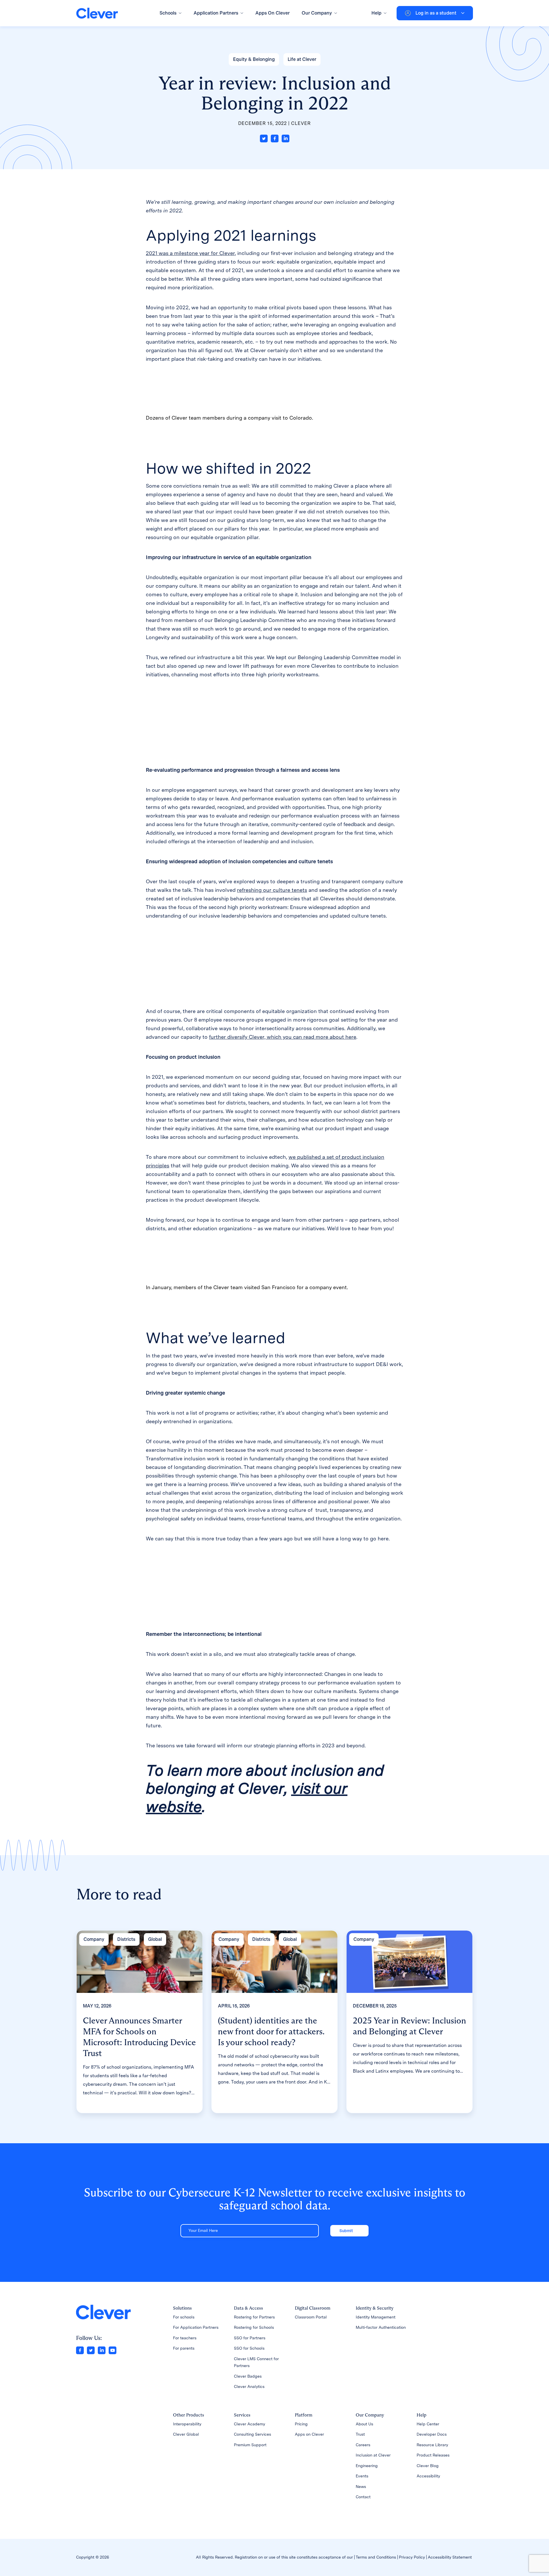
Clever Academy (249, 2424)
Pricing (301, 2424)
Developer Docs (432, 2434)
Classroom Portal (311, 2317)
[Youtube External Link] (113, 2350)
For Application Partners (196, 2327)
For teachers (185, 2338)
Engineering (367, 2466)
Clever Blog (428, 2466)
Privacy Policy (412, 2557)
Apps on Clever (309, 2434)
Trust (360, 2434)
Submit (346, 2231)
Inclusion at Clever (373, 2455)
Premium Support (250, 2445)
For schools (184, 2317)
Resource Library (432, 2445)
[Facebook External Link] (80, 2350)
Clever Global (186, 2434)
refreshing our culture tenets (272, 890)
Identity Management (376, 2317)
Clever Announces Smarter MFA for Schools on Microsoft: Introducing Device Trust (139, 2037)
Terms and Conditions (376, 2557)
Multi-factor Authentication (381, 2327)
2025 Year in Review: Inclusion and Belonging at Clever (409, 2026)
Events (362, 2476)
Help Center (428, 2424)
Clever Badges (248, 2376)
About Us (364, 2424)
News (361, 2487)
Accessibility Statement (450, 2557)
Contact (363, 2497)
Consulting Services (252, 2434)
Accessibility (428, 2476)
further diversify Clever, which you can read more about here (283, 1037)
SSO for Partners (250, 2338)
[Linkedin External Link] (102, 2350)
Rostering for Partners (254, 2317)
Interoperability (187, 2424)
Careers (363, 2445)
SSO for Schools (249, 2348)
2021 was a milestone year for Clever (190, 253)
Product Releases (433, 2455)
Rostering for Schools (254, 2327)
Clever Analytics (249, 2386)
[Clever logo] (97, 13)
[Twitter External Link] (91, 2350)
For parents (184, 2348)
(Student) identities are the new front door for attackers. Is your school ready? (271, 2031)
